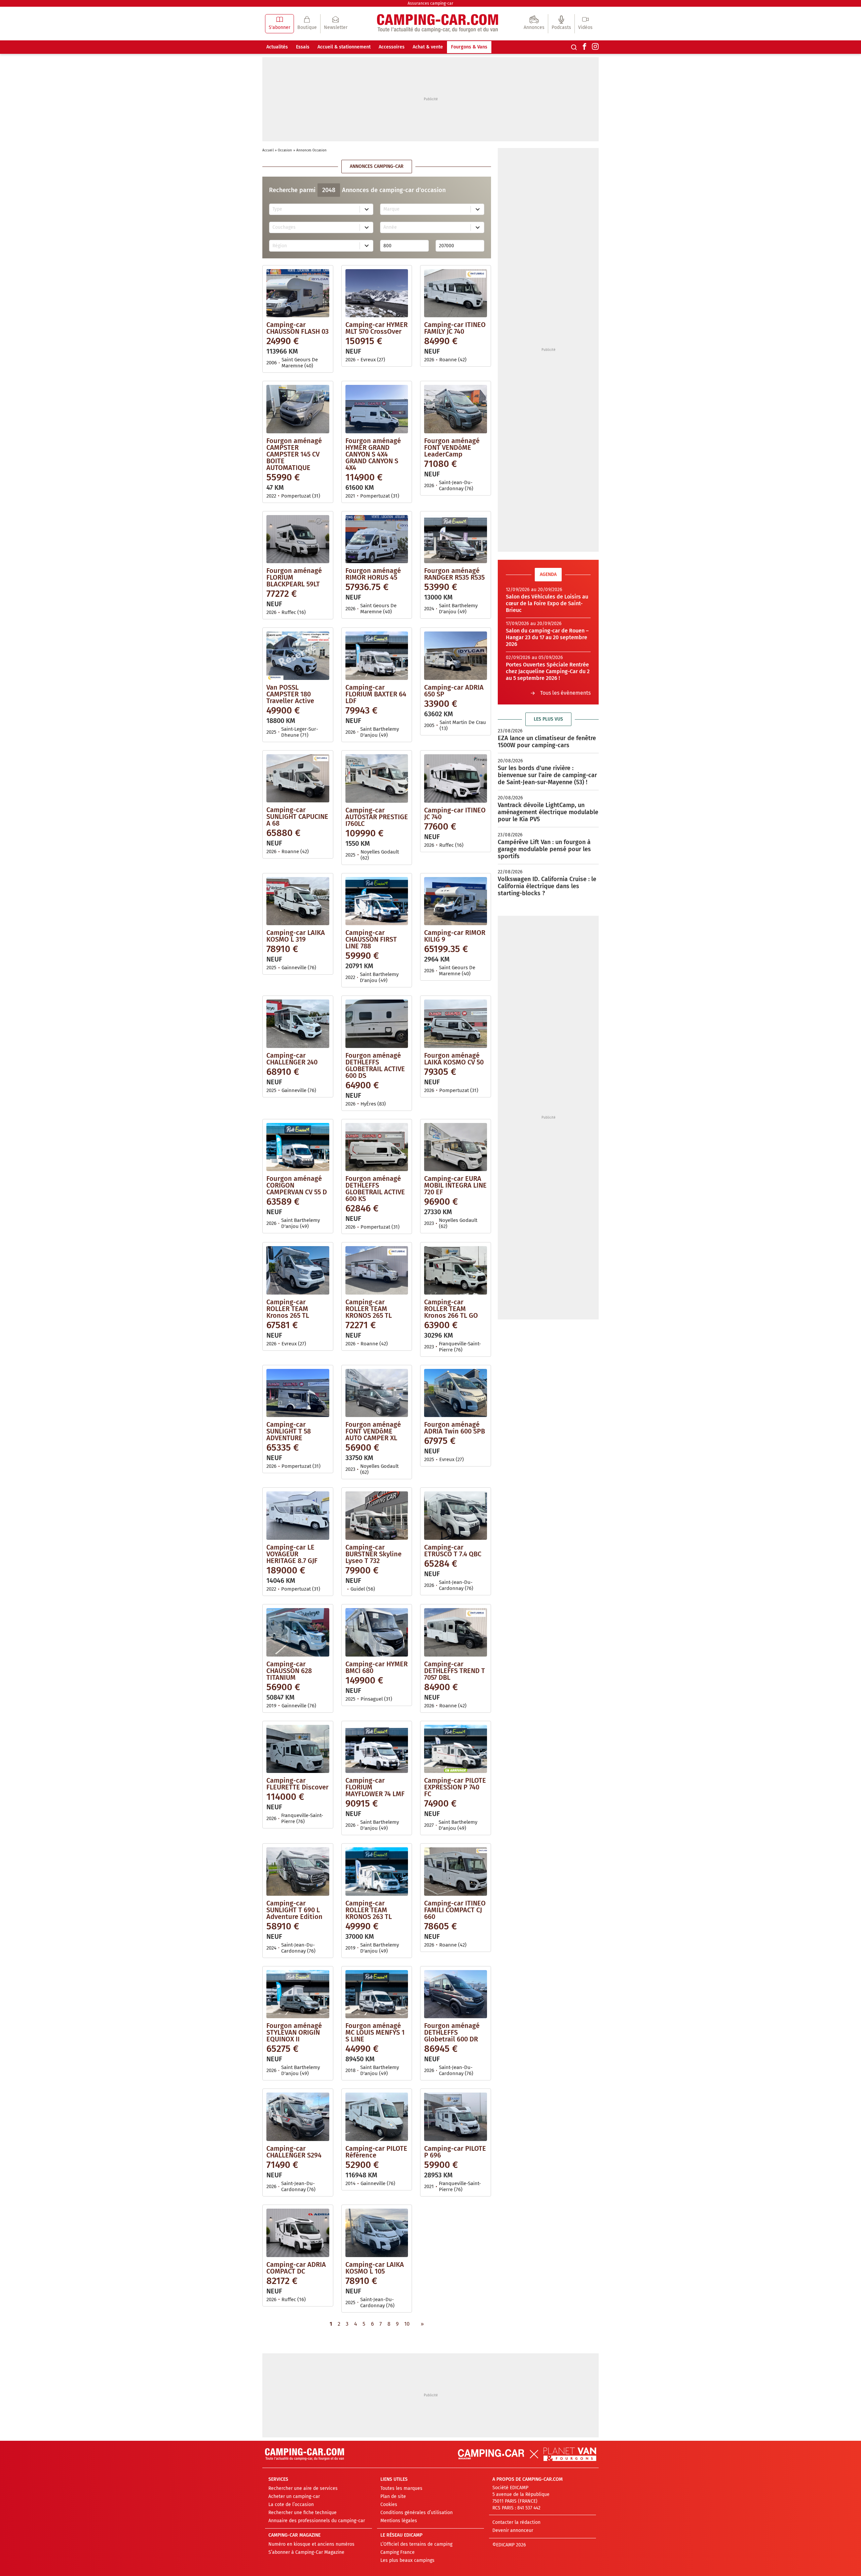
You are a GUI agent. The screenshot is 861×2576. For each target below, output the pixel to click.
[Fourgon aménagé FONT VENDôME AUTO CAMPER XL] (377, 1393)
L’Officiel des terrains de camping (416, 2544)
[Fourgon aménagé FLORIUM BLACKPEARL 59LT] (298, 539)
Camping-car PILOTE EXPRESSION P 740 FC (455, 1787)
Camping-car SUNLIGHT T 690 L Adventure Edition (294, 1910)
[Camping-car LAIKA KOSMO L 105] (377, 2233)
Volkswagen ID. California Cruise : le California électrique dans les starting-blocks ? (547, 886)
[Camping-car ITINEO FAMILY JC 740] (456, 293)
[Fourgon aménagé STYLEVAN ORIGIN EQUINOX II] (298, 1994)
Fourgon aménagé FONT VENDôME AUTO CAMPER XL (373, 1431)
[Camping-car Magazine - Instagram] (595, 47)
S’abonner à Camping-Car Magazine (306, 2552)
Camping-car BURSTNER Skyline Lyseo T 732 (373, 1554)
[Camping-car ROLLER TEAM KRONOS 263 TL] (377, 1872)
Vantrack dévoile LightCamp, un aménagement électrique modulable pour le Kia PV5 (548, 812)
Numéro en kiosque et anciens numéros (311, 2544)
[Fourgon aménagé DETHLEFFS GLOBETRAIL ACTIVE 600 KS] (377, 1147)
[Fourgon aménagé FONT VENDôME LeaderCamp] (456, 409)
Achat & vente (428, 47)
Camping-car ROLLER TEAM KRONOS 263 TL (369, 1910)
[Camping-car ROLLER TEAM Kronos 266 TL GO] (456, 1270)
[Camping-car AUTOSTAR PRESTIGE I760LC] (377, 778)
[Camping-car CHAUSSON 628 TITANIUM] (298, 1632)
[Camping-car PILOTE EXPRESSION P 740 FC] (456, 1749)
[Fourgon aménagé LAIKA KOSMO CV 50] (456, 1024)
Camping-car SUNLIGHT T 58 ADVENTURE (289, 1431)
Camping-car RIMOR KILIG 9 (455, 936)
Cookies (389, 2505)
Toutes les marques (401, 2488)
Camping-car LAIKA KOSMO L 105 (375, 2268)
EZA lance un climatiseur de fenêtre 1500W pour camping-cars (547, 742)
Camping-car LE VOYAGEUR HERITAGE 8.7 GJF (292, 1554)
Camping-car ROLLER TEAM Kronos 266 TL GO (451, 1309)
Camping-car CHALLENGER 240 (292, 1059)
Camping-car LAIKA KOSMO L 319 (296, 936)
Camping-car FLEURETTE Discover (297, 1784)
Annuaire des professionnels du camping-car (317, 2521)
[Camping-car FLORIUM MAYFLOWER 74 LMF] (377, 1749)
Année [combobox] (390, 227)
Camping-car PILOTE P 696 (455, 2152)
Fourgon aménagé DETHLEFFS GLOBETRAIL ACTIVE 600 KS (375, 1189)
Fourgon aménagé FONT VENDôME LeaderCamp (452, 447)
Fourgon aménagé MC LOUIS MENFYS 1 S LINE (375, 2032)
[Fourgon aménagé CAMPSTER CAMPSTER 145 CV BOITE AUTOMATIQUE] (298, 409)
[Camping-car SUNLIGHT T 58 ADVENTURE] (298, 1393)
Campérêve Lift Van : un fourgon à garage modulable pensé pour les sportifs (544, 849)
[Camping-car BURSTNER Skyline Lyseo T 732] (377, 1516)
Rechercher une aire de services (303, 2488)
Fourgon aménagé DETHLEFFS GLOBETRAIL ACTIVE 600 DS (375, 1065)
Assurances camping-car (430, 3)
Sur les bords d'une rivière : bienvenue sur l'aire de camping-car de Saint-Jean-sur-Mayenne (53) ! (547, 775)
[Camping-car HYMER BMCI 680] (377, 1632)
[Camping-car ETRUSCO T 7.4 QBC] (456, 1516)
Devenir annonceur (513, 2530)
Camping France (398, 2552)
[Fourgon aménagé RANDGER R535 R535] (456, 539)
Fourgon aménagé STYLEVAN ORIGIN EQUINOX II (294, 2032)
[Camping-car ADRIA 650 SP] (456, 656)
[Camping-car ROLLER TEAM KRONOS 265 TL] (377, 1270)
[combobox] (315, 209)
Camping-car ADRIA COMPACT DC (296, 2268)
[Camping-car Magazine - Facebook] (585, 47)
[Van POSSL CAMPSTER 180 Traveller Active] (298, 656)
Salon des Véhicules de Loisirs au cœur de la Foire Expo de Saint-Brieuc (547, 603)
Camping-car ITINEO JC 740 (455, 813)
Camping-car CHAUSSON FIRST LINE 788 (371, 939)
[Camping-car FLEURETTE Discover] (298, 1749)
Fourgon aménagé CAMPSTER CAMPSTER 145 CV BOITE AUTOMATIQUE (294, 454)
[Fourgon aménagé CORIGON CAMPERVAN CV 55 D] (298, 1147)
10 (407, 2324)
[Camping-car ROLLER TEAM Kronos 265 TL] (298, 1270)
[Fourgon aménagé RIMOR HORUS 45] (377, 539)
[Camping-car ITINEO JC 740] (456, 778)
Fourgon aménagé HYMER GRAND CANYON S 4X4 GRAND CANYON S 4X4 (373, 454)
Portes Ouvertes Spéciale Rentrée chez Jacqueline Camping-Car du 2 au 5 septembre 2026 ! (548, 671)
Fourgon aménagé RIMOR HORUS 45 (373, 574)
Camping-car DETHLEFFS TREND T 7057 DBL (455, 1671)
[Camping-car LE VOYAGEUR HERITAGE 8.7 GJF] (298, 1516)
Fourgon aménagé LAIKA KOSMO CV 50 (454, 1059)
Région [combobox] (280, 246)
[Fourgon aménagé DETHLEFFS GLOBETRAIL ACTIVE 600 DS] (377, 1024)
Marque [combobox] (391, 209)
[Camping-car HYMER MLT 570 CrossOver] (377, 293)
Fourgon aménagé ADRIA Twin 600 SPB (455, 1428)
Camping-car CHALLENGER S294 (294, 2152)
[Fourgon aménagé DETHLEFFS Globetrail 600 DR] (456, 1994)
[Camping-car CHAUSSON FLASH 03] (298, 293)
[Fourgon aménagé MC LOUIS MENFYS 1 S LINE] (377, 1994)
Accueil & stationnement (344, 47)
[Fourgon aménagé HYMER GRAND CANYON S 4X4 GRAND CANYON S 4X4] (377, 409)
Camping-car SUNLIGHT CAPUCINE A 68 (297, 817)
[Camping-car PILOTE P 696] (456, 2117)
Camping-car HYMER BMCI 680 (377, 1667)
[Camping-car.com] (438, 24)
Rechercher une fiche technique (303, 2513)
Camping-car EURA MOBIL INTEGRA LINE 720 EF (455, 1185)
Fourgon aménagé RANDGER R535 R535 (454, 574)
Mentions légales (399, 2521)
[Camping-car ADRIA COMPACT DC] (298, 2233)
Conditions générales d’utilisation (417, 2513)
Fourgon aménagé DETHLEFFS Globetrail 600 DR (452, 2032)
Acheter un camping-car (294, 2496)
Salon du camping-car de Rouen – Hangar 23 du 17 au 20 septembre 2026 (547, 637)
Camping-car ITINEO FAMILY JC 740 (455, 328)
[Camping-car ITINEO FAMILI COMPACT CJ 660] (456, 1872)
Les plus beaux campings (407, 2560)
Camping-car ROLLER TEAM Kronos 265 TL (288, 1309)
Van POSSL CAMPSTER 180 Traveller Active (290, 694)
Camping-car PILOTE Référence (376, 2152)
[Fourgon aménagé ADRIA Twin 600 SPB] (456, 1393)
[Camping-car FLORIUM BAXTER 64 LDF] (377, 656)
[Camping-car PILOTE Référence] (377, 2117)
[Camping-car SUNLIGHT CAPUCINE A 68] (298, 778)
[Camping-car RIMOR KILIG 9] (456, 901)
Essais (303, 47)
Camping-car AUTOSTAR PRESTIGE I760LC (377, 817)
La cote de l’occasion (291, 2505)
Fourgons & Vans (469, 47)
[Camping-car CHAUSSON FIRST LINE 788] (377, 901)
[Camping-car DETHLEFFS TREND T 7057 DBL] (456, 1632)
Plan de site (393, 2496)
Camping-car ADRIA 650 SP (454, 691)
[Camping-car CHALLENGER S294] (298, 2117)
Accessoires (392, 47)
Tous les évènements (565, 693)
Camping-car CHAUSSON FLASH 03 (297, 328)
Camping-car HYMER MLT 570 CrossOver (377, 328)
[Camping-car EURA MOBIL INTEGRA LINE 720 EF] (456, 1147)
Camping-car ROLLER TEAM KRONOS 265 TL (369, 1309)
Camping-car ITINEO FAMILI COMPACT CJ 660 (455, 1910)
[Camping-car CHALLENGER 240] (298, 1024)
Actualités (277, 47)
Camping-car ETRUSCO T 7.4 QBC (453, 1551)
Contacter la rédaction (516, 2522)
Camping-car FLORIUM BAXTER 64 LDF (376, 694)
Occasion (285, 150)
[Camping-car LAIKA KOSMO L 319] (298, 901)
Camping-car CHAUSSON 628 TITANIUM (289, 1671)
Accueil (268, 150)
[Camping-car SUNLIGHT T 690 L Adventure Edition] (298, 1872)
